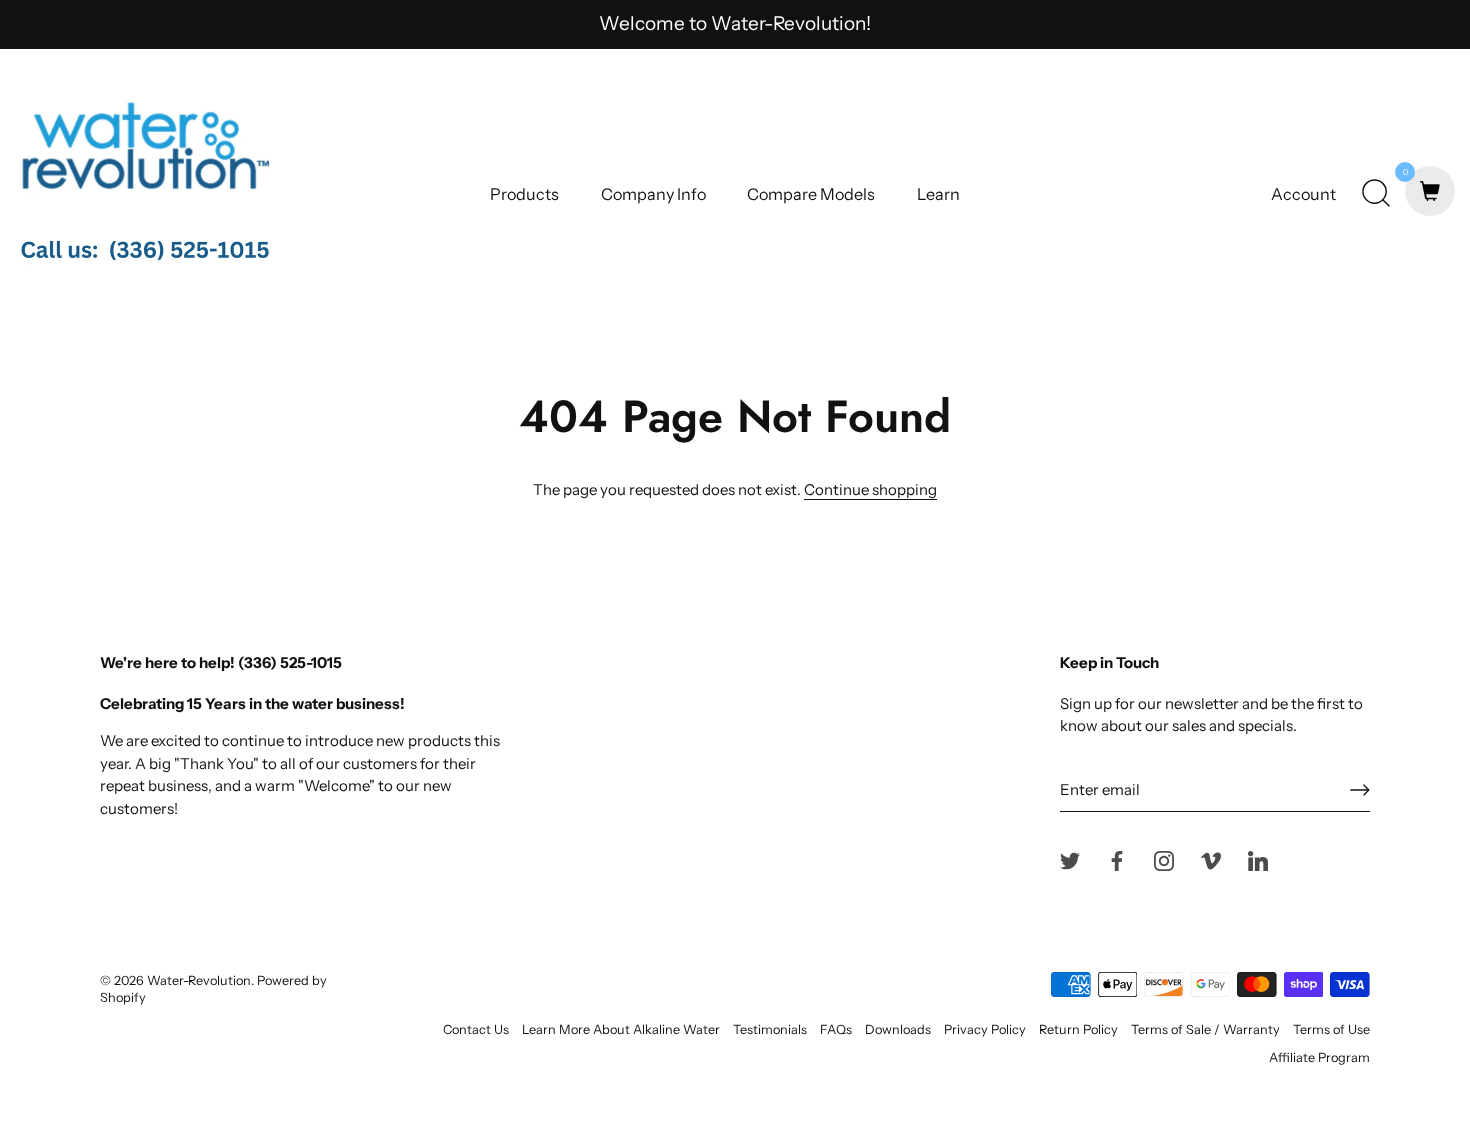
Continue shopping (870, 489)
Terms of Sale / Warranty (1205, 1029)
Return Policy (1078, 1029)
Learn (938, 194)
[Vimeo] (1211, 859)
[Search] (1376, 194)
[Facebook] (1117, 859)
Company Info (653, 194)
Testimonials (770, 1029)
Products (524, 194)
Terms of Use (1331, 1029)
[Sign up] (1360, 790)
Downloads (898, 1029)
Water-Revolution (199, 980)
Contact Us (476, 1029)
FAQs (836, 1029)
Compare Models (811, 194)
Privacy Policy (985, 1029)
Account (1303, 194)
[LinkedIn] (1258, 859)
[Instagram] (1164, 859)
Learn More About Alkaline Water (621, 1029)
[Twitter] (1070, 859)
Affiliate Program (1319, 1057)
